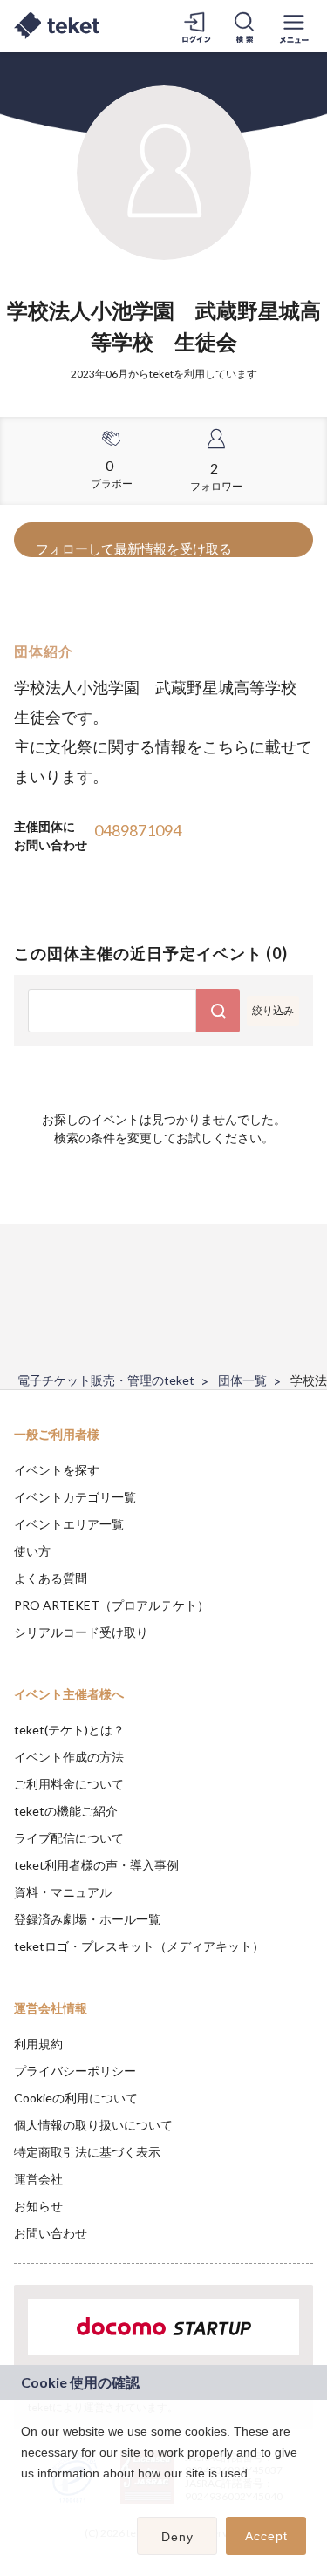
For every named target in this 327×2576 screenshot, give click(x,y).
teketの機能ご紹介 (66, 1811)
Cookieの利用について (76, 2098)
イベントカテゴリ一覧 (75, 1497)
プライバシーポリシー (75, 2071)
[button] (24, 2496)
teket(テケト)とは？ (69, 1730)
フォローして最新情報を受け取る (134, 549)
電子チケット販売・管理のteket (106, 1380)
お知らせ (38, 2206)
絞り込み (273, 1010)
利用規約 (38, 2044)
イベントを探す (57, 1470)
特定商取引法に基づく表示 (87, 2152)
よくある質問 (51, 1578)
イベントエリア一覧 (69, 1524)
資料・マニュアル (63, 1892)
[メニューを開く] (294, 26)
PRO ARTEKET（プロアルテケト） (112, 1605)
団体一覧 (242, 1380)
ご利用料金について (69, 1784)
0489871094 (138, 830)
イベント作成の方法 (69, 1757)
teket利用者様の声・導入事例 (96, 1865)
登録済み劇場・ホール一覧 (87, 1919)
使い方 (32, 1551)
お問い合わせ (51, 2233)
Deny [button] (177, 2537)
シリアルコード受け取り (81, 1632)
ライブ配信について (69, 1838)
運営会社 (38, 2179)
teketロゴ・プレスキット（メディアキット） (139, 1946)
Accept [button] (266, 2536)
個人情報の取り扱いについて (93, 2125)
